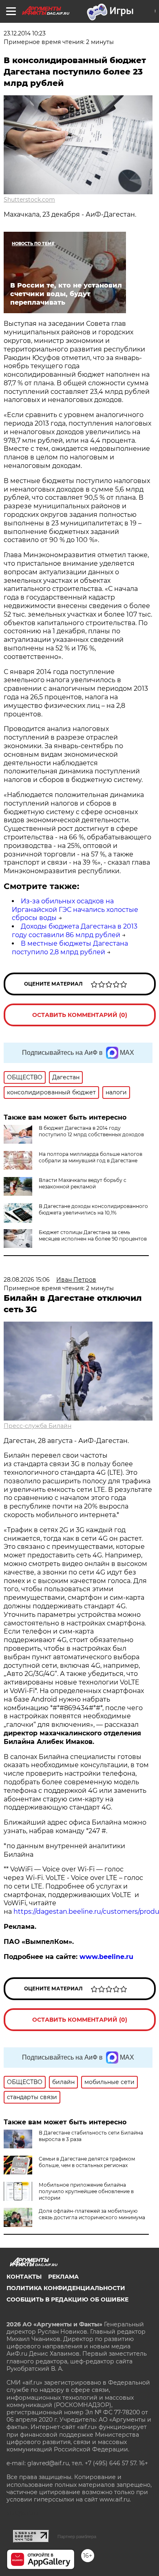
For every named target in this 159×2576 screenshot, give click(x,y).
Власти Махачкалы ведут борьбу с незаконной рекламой (83, 1183)
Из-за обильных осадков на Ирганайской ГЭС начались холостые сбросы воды (75, 910)
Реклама (63, 2277)
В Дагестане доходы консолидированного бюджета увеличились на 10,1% (93, 1209)
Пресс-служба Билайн (38, 1426)
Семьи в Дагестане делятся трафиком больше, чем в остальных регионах (87, 2162)
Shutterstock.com (29, 200)
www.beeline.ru (106, 1957)
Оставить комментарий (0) (80, 1015)
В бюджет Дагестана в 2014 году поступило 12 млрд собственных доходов (91, 1131)
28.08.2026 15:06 (27, 1280)
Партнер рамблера (77, 2536)
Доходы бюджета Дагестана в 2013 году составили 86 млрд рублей (75, 931)
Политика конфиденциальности (66, 2288)
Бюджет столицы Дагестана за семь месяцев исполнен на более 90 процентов (93, 1235)
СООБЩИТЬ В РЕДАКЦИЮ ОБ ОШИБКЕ (67, 2299)
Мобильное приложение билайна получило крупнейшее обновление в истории (86, 2191)
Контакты (24, 2277)
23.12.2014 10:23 (25, 33)
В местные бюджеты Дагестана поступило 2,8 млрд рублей (70, 948)
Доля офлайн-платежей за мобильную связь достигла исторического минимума (92, 2214)
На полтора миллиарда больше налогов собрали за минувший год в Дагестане (91, 1157)
